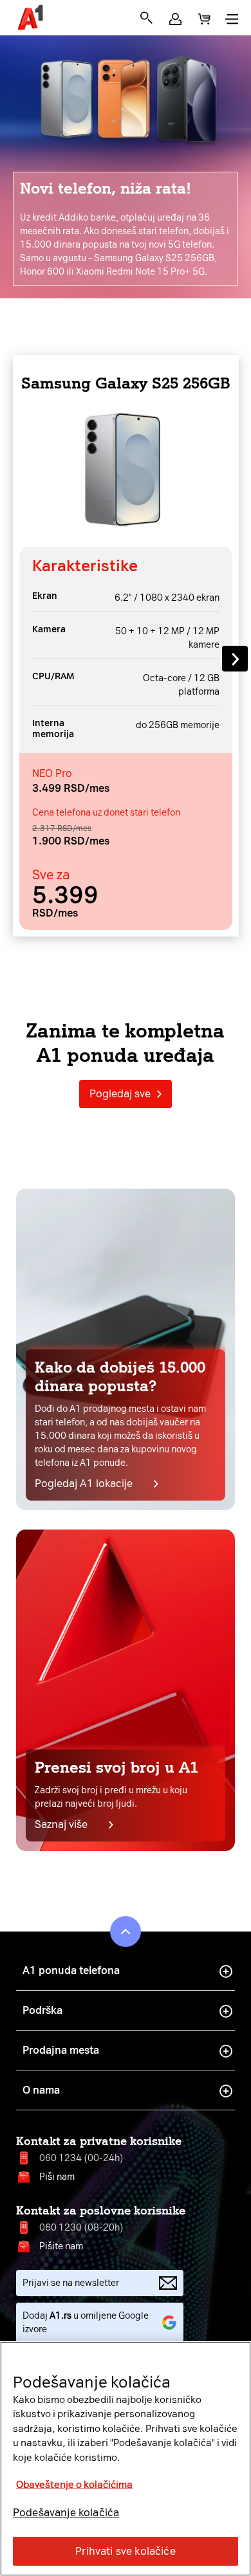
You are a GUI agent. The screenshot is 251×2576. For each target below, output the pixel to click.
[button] (175, 19)
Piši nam (57, 2177)
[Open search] (146, 18)
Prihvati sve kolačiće (125, 2551)
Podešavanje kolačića (66, 2513)
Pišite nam (61, 2246)
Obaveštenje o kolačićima (74, 2485)
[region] (126, 2459)
